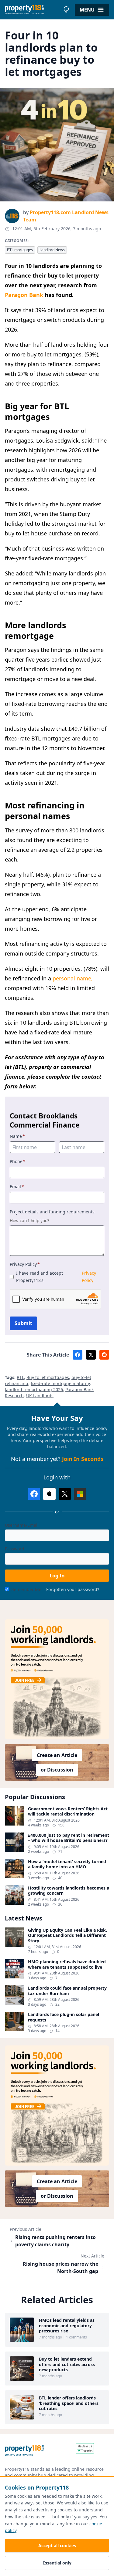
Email (17, 1187)
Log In (57, 1576)
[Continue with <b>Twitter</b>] (65, 1494)
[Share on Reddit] (104, 1355)
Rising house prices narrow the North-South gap (60, 2267)
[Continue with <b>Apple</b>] (49, 1494)
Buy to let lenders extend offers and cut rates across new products (67, 2364)
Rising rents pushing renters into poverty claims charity (55, 2241)
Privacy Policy (25, 1264)
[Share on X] (91, 1355)
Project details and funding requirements (52, 1212)
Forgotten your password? (73, 1589)
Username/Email (22, 1525)
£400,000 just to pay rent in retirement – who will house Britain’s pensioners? (69, 1838)
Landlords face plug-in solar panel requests (64, 2017)
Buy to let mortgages (48, 1377)
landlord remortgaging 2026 (34, 1389)
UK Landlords (40, 1396)
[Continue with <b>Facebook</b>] (34, 1494)
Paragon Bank (24, 295)
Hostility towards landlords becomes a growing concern (69, 1891)
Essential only (57, 2563)
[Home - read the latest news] (33, 10)
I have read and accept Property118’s (56, 1277)
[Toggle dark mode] (66, 10)
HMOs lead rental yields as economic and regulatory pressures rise (67, 2326)
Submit (23, 1323)
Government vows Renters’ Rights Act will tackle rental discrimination (68, 1811)
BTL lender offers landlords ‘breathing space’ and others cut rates (69, 2403)
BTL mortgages (20, 250)
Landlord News (52, 250)
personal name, (73, 978)
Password (15, 1549)
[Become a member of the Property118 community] (57, 1679)
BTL (20, 1377)
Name (17, 1136)
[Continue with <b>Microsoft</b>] (80, 1494)
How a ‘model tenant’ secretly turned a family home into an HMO (67, 1864)
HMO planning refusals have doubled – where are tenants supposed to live (69, 1964)
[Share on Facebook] (78, 1355)
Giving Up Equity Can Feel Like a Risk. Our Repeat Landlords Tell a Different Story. (67, 1935)
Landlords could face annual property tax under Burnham (67, 1991)
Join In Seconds (83, 1459)
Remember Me (26, 1589)
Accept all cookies (57, 2546)
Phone (18, 1161)
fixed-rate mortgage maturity (60, 1383)
